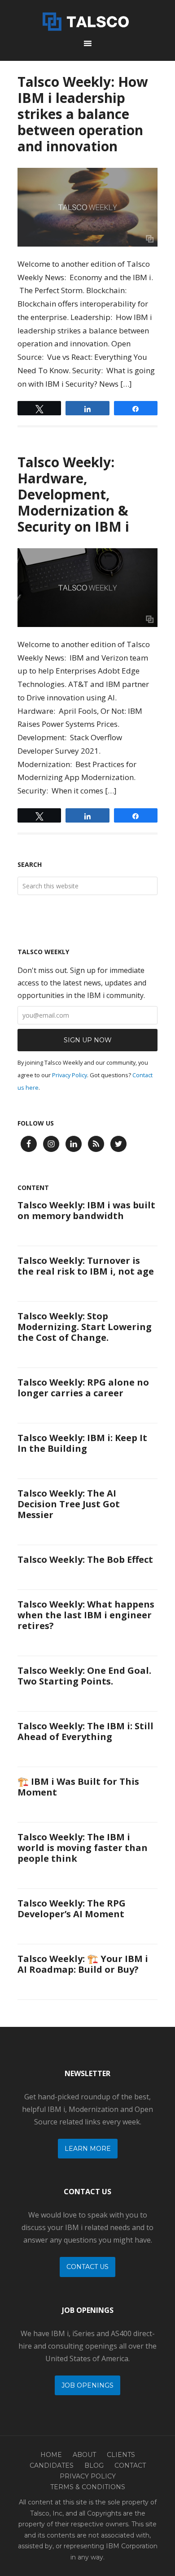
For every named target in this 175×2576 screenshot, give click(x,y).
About (84, 2455)
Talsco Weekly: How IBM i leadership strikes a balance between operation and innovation (83, 114)
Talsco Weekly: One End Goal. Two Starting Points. (84, 1676)
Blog (94, 2465)
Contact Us (87, 2267)
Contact (130, 2465)
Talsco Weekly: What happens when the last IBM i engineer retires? (86, 1615)
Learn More (88, 2149)
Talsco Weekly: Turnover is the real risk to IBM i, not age (86, 1266)
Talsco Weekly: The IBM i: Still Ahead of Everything (85, 1731)
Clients (121, 2455)
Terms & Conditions (88, 2487)
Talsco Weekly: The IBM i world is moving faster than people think (83, 1848)
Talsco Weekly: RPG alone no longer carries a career (83, 1388)
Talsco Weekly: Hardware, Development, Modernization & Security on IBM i (73, 494)
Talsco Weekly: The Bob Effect (85, 1559)
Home (51, 2455)
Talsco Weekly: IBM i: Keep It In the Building (82, 1443)
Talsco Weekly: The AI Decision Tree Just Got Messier (69, 1504)
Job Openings (87, 2385)
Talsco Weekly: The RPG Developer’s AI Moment (72, 1909)
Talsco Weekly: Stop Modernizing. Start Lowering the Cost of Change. (85, 1327)
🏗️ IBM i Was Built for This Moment (78, 1787)
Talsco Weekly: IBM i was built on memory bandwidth (86, 1210)
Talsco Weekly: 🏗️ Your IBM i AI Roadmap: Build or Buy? (83, 1964)
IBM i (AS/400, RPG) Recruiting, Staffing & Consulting (87, 20)
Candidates (52, 2465)
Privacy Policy (70, 1075)
